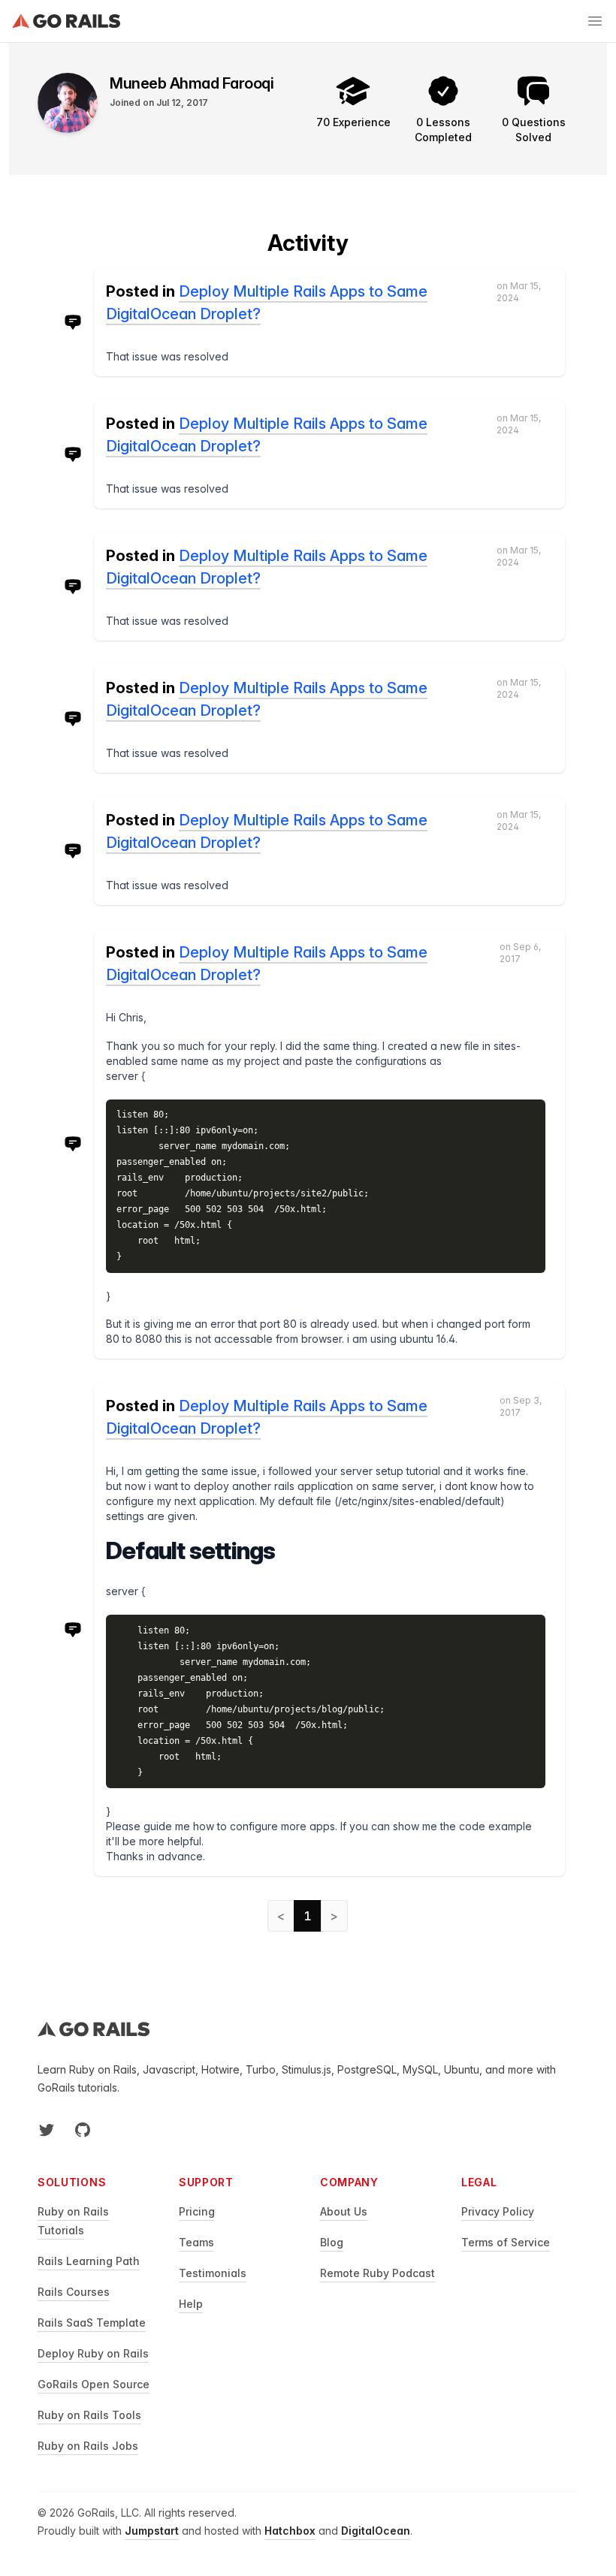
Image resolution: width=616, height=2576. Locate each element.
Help (191, 2304)
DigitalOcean (376, 2531)
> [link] (334, 1916)
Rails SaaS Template (92, 2323)
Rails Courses (74, 2292)
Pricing (197, 2211)
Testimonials (213, 2273)
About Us (344, 2211)
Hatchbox (290, 2531)
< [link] (281, 1916)
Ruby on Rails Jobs (88, 2446)
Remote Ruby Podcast (377, 2273)
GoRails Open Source (94, 2384)
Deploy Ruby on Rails (93, 2353)
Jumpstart (152, 2531)
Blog (332, 2242)
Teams (196, 2242)
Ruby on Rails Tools (89, 2415)
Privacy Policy (498, 2211)
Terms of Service (506, 2242)
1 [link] (308, 1916)
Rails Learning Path (89, 2261)
